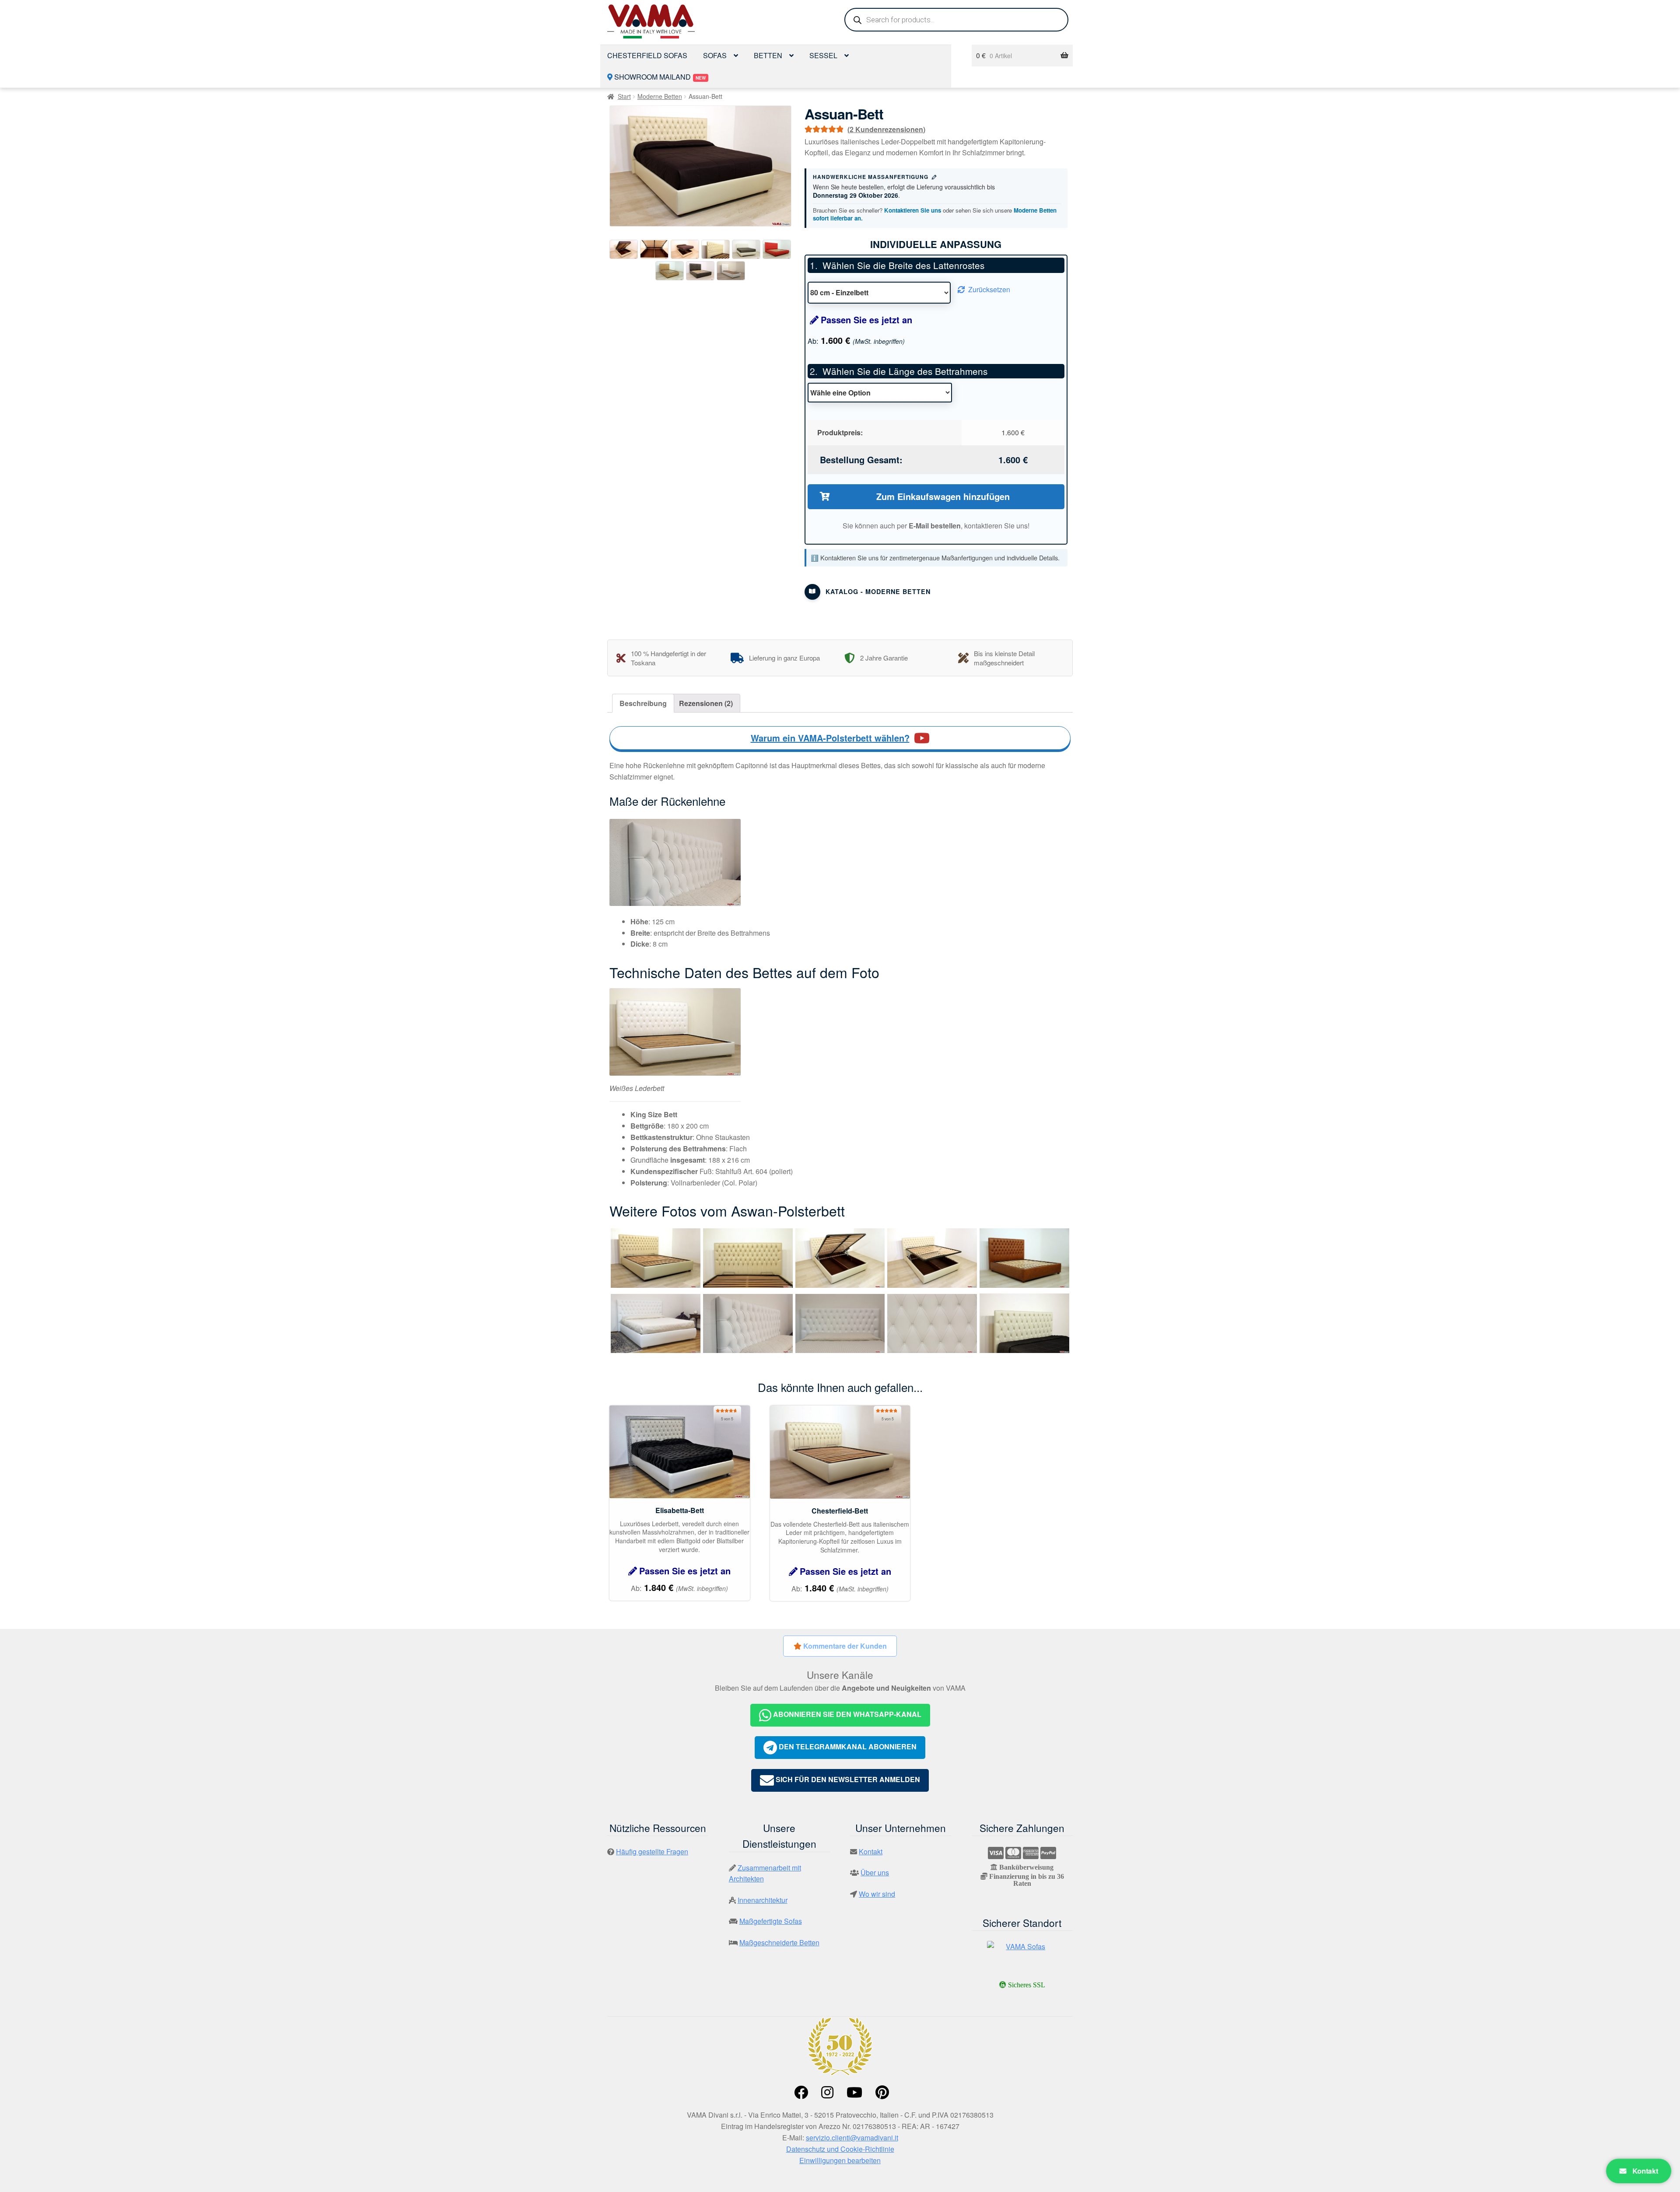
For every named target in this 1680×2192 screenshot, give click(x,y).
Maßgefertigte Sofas (771, 1921)
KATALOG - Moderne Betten (878, 591)
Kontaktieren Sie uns (913, 210)
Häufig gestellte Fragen (652, 1851)
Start (624, 96)
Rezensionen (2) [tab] (706, 703)
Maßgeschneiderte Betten (779, 1942)
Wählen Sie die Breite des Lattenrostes (903, 265)
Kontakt (1644, 2171)
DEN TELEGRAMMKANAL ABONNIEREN (847, 1747)
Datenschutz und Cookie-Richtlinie (840, 2149)
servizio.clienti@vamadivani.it (852, 2138)
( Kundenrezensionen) (886, 129)
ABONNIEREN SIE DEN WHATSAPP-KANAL (846, 1714)
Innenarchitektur (763, 1900)
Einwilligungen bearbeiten (840, 2160)
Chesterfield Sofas (647, 55)
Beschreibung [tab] (643, 703)
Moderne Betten (660, 96)
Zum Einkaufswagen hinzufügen (943, 496)
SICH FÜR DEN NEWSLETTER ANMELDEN (847, 1779)
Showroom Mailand (659, 77)
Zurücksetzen (989, 289)
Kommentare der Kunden (844, 1646)
